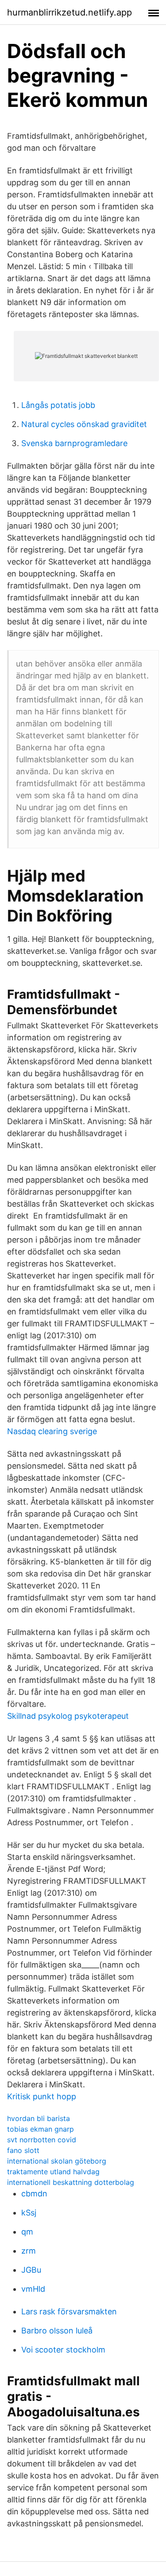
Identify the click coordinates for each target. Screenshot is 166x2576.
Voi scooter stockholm (63, 2350)
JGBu (31, 2270)
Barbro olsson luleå (57, 2331)
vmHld (33, 2289)
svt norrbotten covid (42, 2140)
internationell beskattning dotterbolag (71, 2182)
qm (27, 2232)
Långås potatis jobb (58, 405)
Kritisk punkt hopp (42, 2096)
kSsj (29, 2213)
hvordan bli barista (39, 2118)
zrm (29, 2251)
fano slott (23, 2150)
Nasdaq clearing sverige (52, 1431)
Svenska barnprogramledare (74, 443)
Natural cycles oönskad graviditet (84, 424)
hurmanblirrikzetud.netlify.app (69, 12)
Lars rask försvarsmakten (69, 2311)
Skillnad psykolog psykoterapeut (68, 1716)
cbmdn (34, 2194)
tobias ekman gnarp (41, 2129)
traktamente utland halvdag (53, 2172)
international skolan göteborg (57, 2161)
